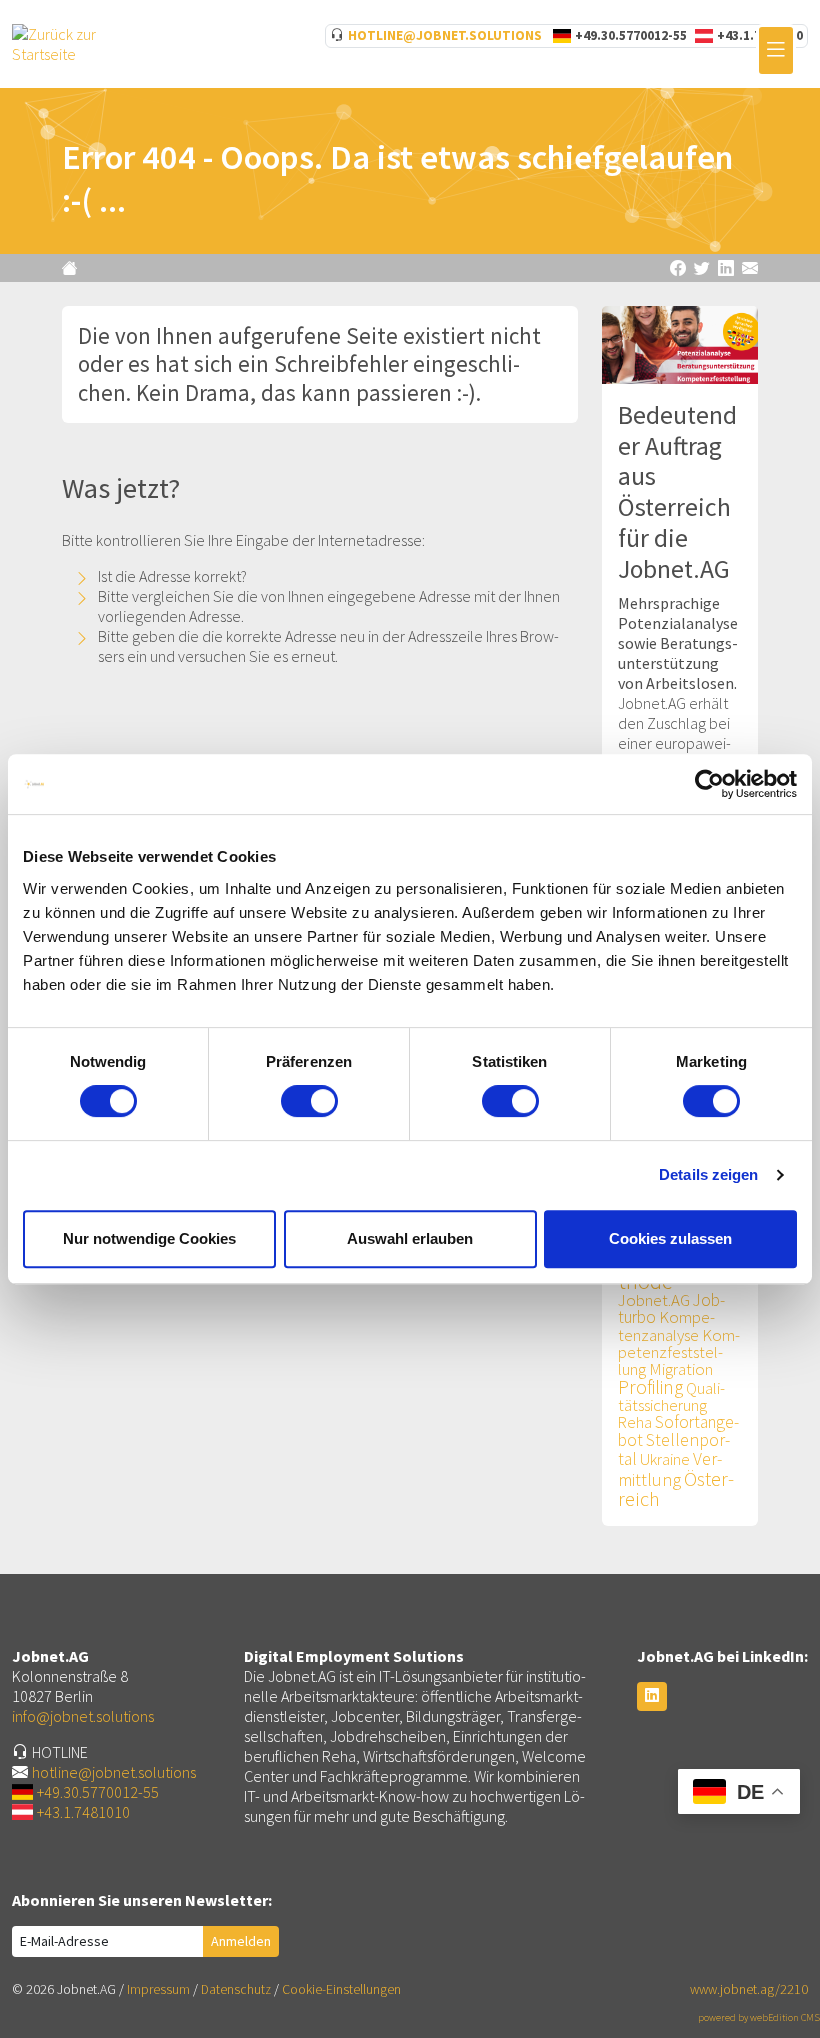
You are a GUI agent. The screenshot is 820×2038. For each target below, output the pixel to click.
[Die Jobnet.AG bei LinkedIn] (652, 1696)
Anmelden (241, 1941)
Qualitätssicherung (671, 1397)
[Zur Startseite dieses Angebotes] (68, 42)
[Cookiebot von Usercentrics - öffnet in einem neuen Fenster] (709, 784)
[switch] (309, 1101)
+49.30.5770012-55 (631, 35)
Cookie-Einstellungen (341, 1989)
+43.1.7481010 (83, 1812)
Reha (635, 1422)
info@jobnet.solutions (83, 1716)
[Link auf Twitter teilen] (702, 268)
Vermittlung (670, 1469)
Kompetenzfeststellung (679, 1352)
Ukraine (665, 1459)
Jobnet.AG (654, 1300)
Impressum (158, 1989)
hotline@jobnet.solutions (445, 35)
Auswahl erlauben (410, 1238)
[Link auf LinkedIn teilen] (726, 268)
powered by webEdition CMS (759, 2017)
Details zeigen (708, 1174)
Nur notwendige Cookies (149, 1238)
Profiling (650, 1387)
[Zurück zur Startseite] (72, 268)
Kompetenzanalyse (666, 1325)
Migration (681, 1369)
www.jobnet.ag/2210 (749, 1989)
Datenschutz (236, 1989)
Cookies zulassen (670, 1238)
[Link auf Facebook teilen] (678, 268)
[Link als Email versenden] (750, 268)
